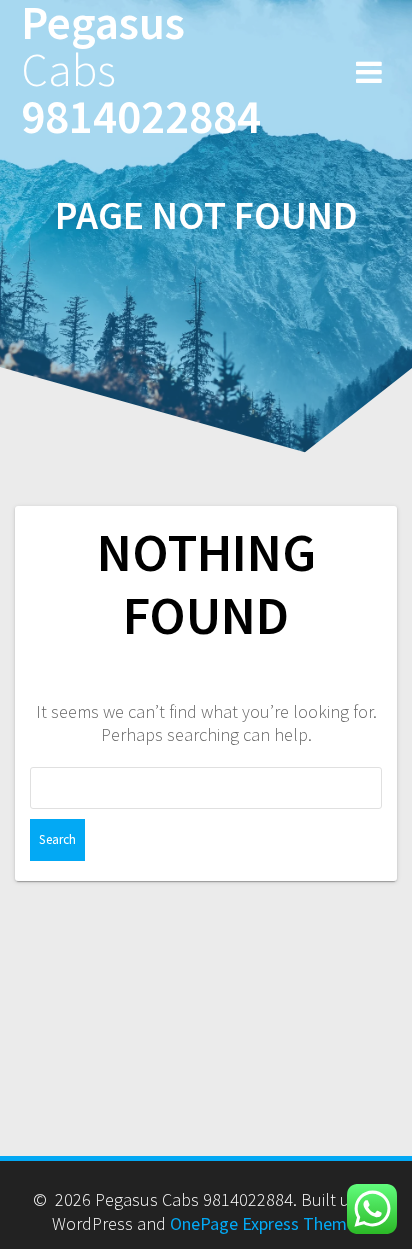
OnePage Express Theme (263, 1223)
